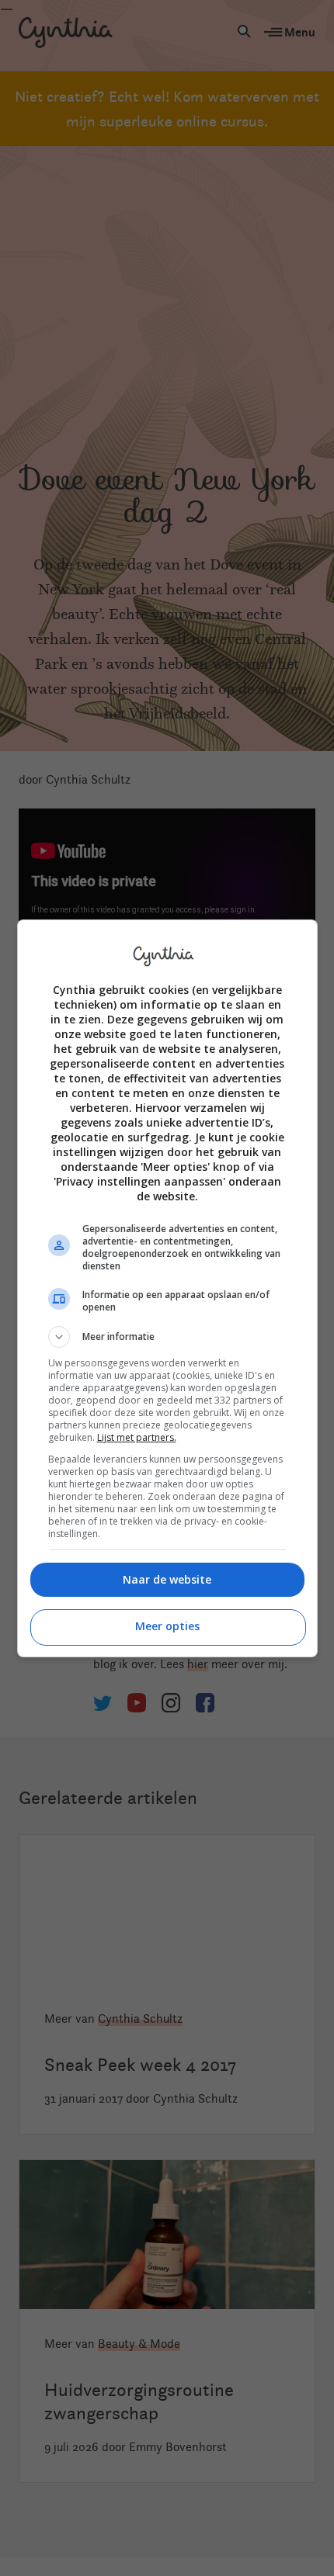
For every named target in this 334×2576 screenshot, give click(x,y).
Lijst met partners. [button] (137, 1437)
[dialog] (167, 1288)
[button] (167, 1337)
